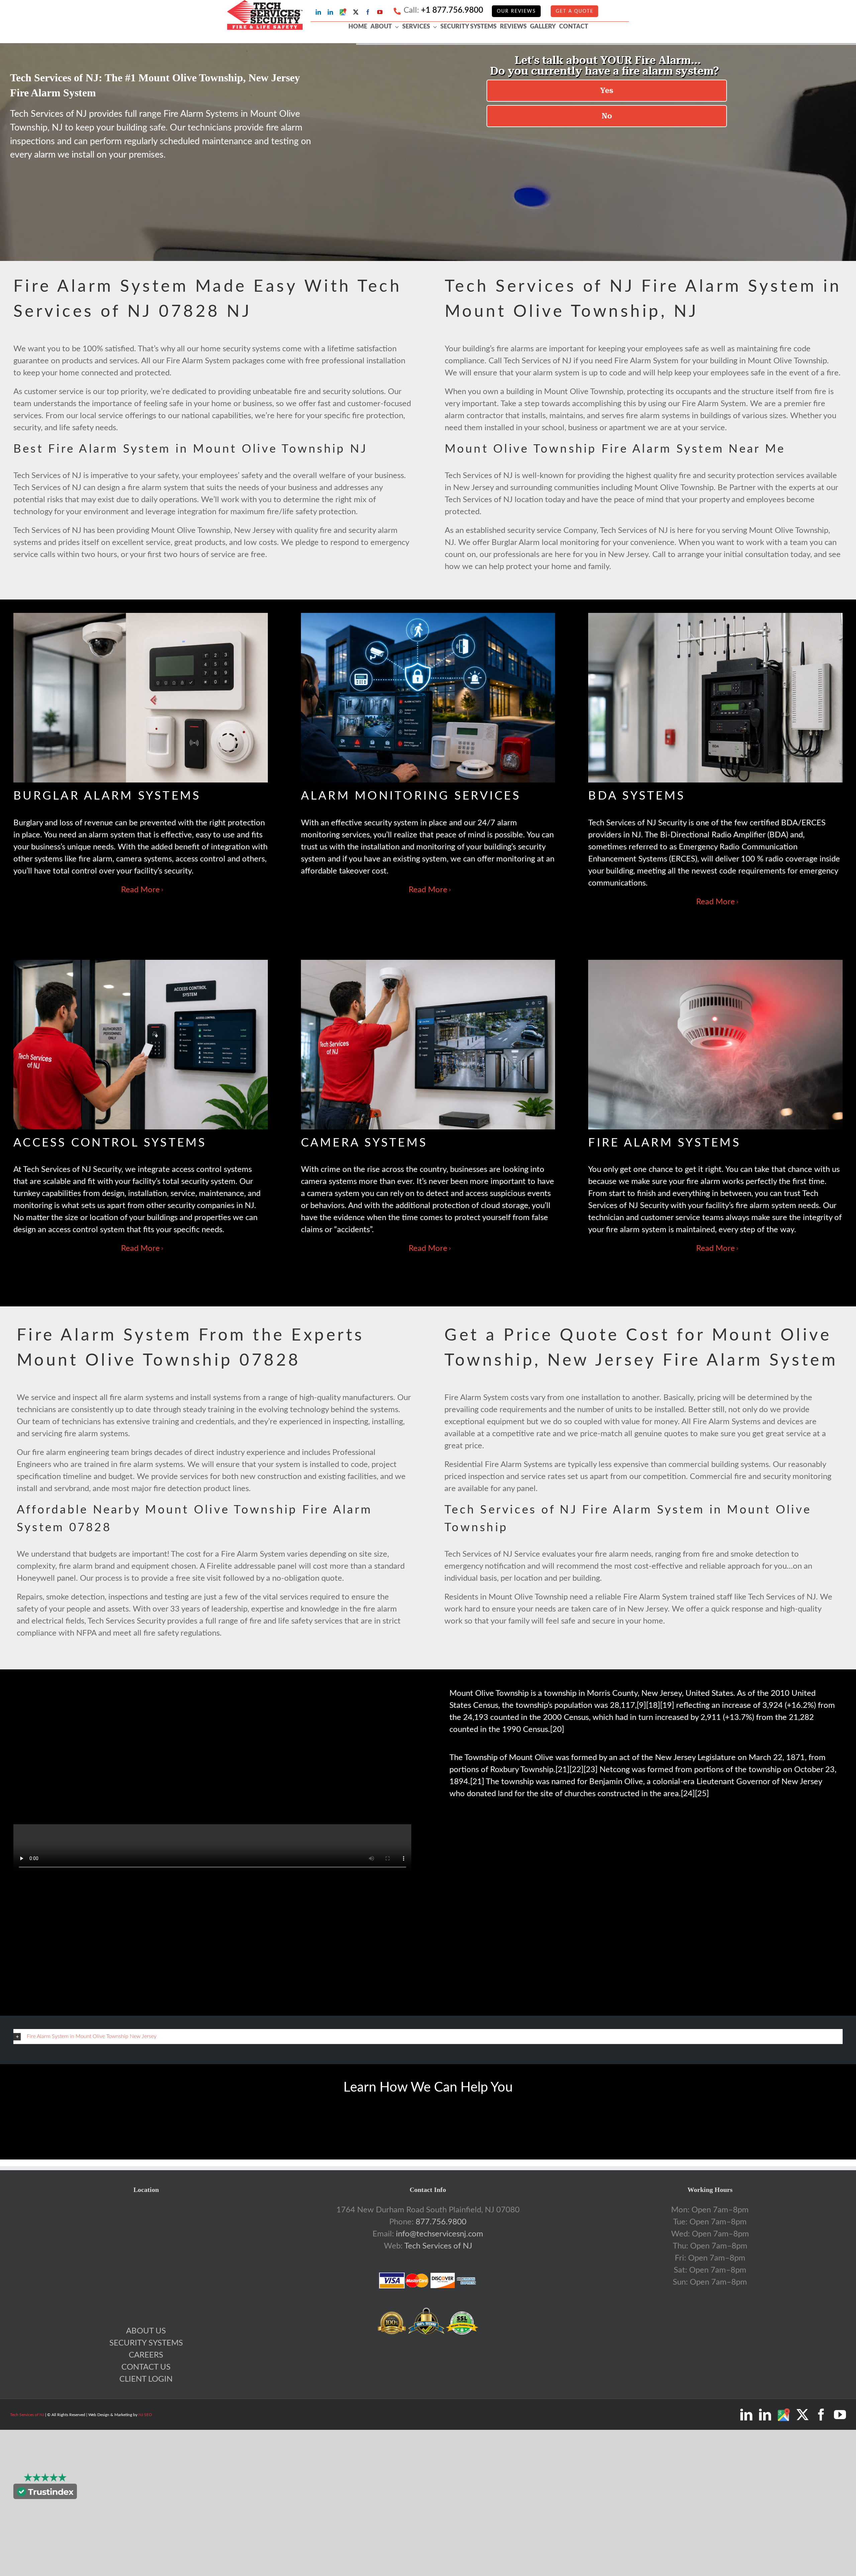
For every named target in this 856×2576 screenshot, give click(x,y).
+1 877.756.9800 (452, 10)
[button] (428, 2036)
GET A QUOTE (575, 11)
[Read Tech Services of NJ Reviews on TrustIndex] (45, 2493)
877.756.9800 (441, 2222)
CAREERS (146, 2355)
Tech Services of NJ (438, 2246)
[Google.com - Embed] (146, 2254)
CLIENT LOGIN (146, 2379)
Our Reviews (516, 11)
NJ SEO (145, 2415)
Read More (140, 890)
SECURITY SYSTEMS (146, 2343)
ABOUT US (146, 2331)
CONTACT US (146, 2367)
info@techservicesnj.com (440, 2234)
